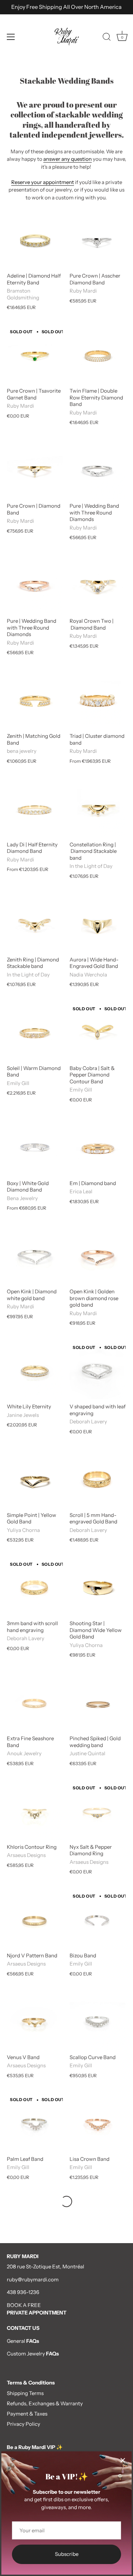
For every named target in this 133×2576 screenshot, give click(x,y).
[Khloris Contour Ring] (35, 1812)
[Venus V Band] (35, 2022)
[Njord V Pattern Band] (35, 1920)
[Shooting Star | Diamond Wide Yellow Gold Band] (98, 1588)
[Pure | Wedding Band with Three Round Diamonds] (98, 470)
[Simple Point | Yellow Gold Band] (35, 1480)
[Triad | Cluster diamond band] (98, 701)
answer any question (68, 159)
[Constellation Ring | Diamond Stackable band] (98, 809)
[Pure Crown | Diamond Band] (35, 470)
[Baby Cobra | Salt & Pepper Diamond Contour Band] (98, 1033)
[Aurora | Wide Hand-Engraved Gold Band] (98, 924)
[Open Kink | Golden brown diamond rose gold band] (98, 1256)
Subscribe (67, 2554)
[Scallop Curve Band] (98, 2022)
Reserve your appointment (43, 182)
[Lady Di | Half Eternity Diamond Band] (35, 809)
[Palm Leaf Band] (35, 2124)
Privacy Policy (24, 2424)
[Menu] (11, 37)
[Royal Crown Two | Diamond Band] (98, 586)
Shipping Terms (25, 2393)
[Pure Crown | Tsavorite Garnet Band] (35, 355)
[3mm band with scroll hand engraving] (35, 1588)
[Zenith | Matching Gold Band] (35, 701)
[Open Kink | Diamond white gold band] (35, 1256)
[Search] (107, 38)
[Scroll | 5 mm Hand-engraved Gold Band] (98, 1480)
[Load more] (66, 2201)
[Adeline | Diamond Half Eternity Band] (35, 240)
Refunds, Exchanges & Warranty (45, 2403)
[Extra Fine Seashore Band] (35, 1703)
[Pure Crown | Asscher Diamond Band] (98, 240)
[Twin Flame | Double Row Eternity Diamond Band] (98, 355)
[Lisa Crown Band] (98, 2124)
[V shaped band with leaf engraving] (98, 1371)
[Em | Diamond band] (98, 1148)
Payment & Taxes (27, 2414)
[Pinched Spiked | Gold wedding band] (98, 1703)
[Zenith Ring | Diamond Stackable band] (35, 924)
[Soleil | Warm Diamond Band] (35, 1033)
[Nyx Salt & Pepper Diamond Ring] (98, 1812)
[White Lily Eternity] (35, 1371)
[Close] (123, 2460)
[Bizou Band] (98, 1920)
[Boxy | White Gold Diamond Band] (35, 1148)
